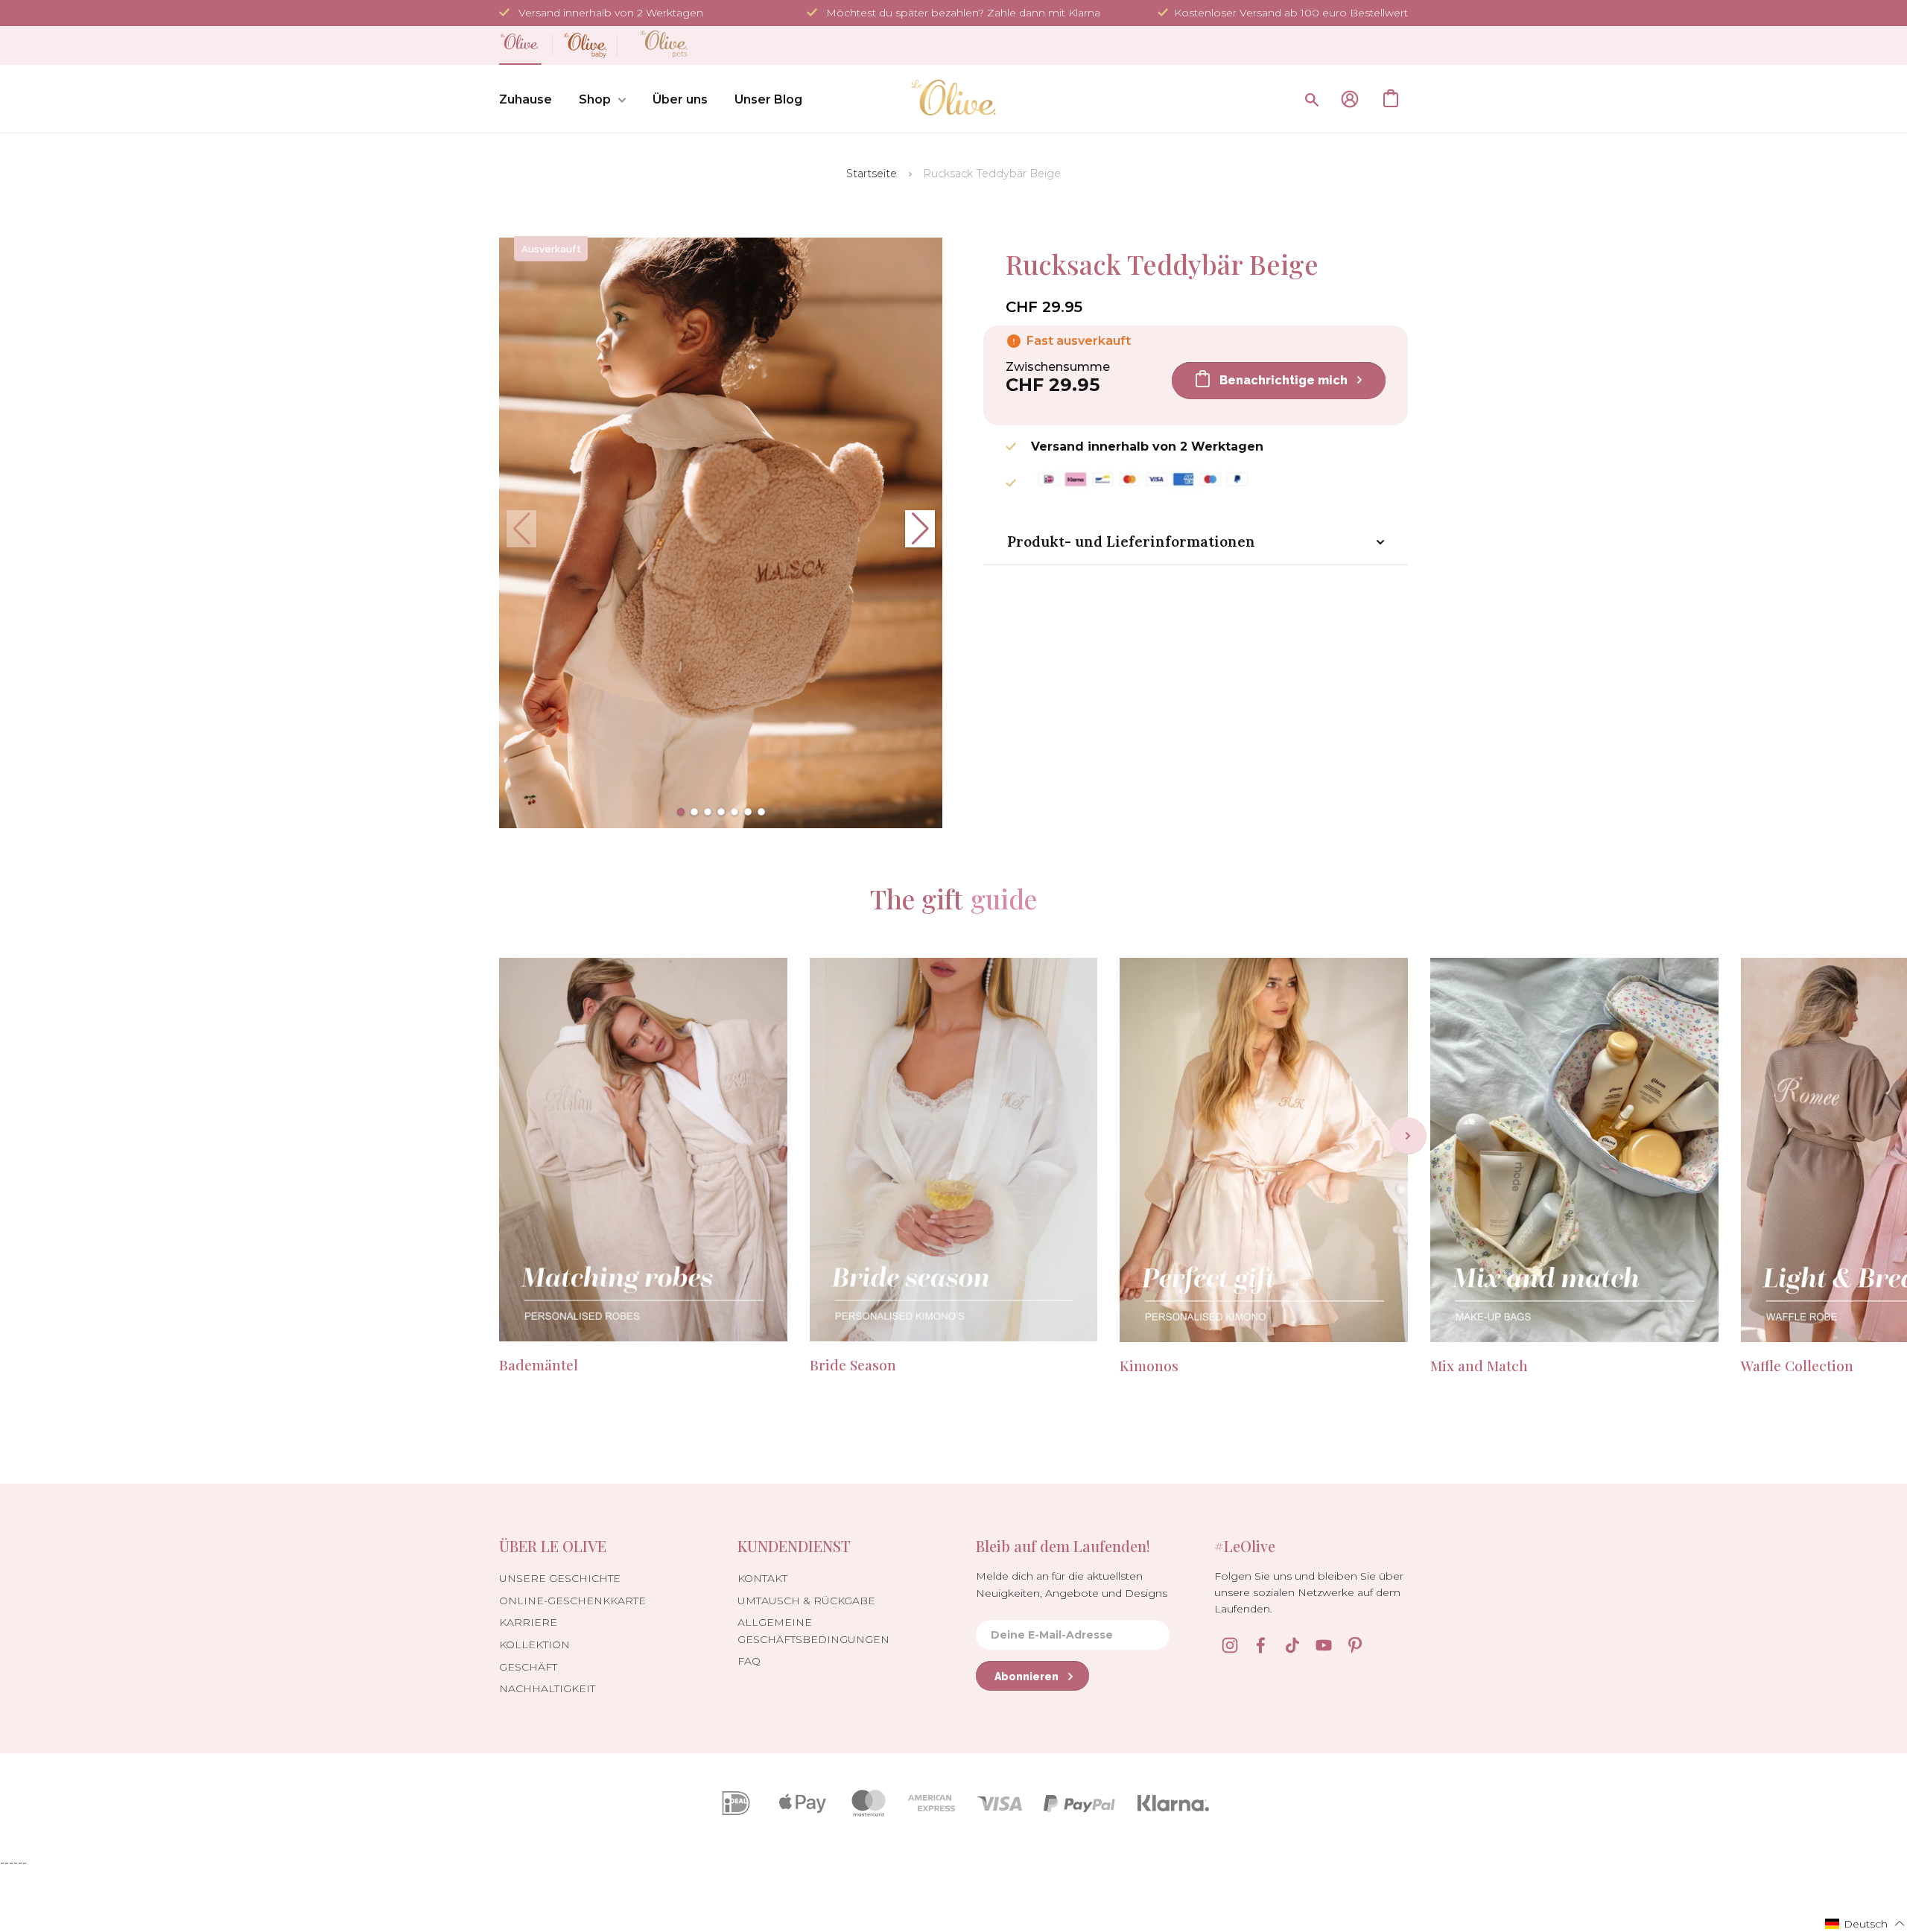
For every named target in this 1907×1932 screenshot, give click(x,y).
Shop (595, 99)
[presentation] (1408, 1136)
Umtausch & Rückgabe (806, 1601)
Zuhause (526, 99)
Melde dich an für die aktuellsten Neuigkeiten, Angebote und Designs (1072, 1584)
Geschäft (528, 1667)
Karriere (528, 1622)
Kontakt (762, 1578)
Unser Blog (768, 99)
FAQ (749, 1661)
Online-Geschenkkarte (572, 1601)
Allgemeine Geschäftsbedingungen (813, 1630)
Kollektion (534, 1645)
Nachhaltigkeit (547, 1688)
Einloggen (1350, 99)
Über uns (680, 99)
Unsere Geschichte (560, 1578)
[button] (681, 812)
